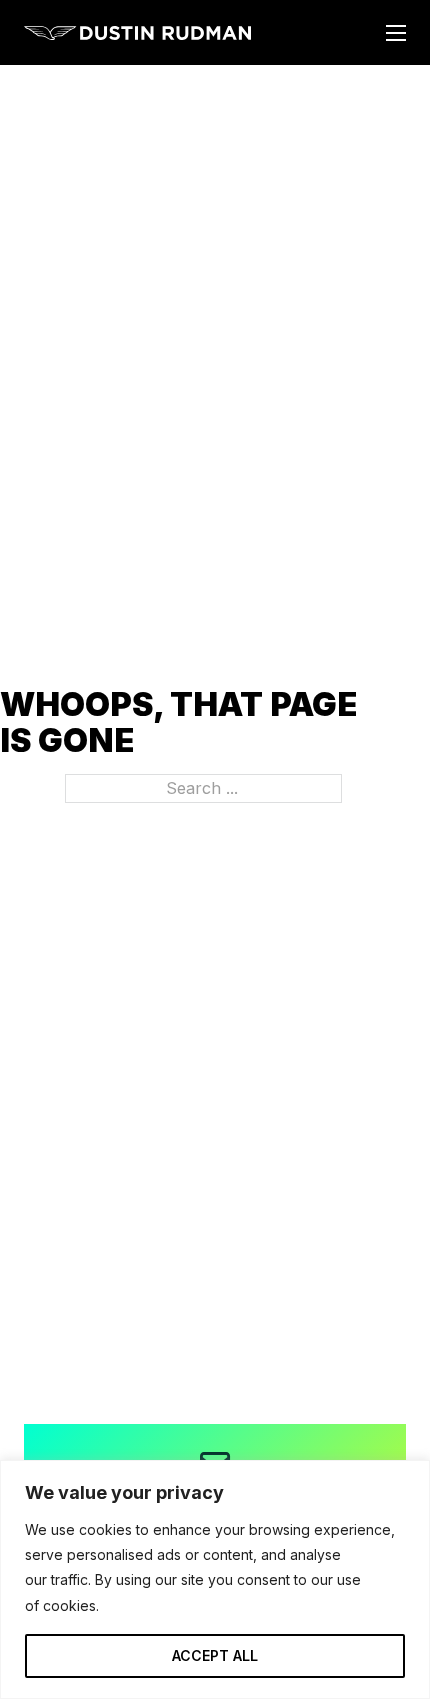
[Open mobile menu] (396, 33)
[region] (215, 1579)
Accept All (215, 1655)
